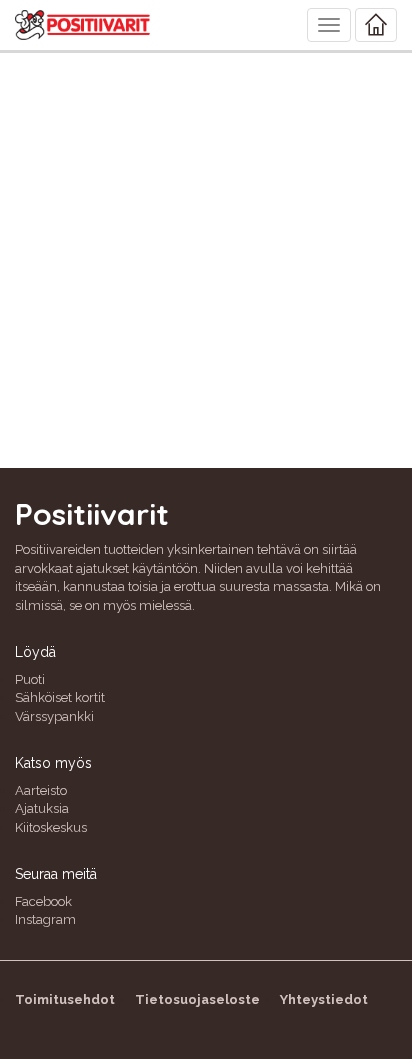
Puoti (30, 679)
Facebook (43, 901)
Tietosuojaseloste (197, 999)
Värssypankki (54, 716)
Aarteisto (41, 790)
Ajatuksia (42, 808)
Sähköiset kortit (60, 697)
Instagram (45, 919)
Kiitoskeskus (51, 827)
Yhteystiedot (324, 999)
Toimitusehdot (65, 999)
